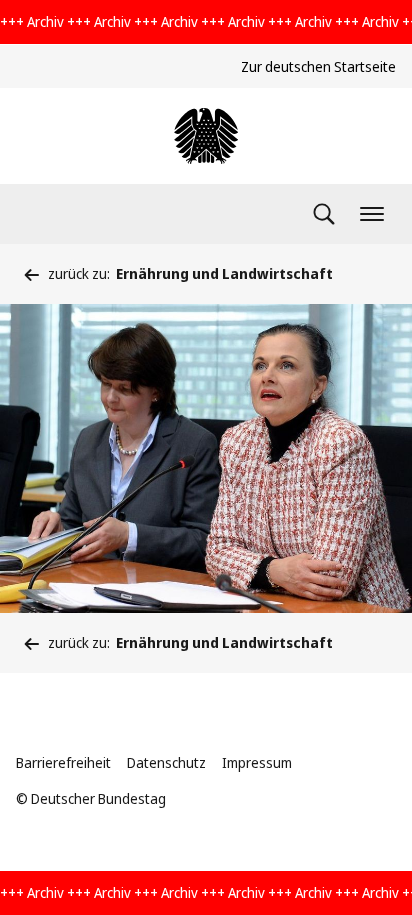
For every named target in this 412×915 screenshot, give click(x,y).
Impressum (257, 762)
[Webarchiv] (206, 136)
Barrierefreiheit (63, 762)
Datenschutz (166, 762)
